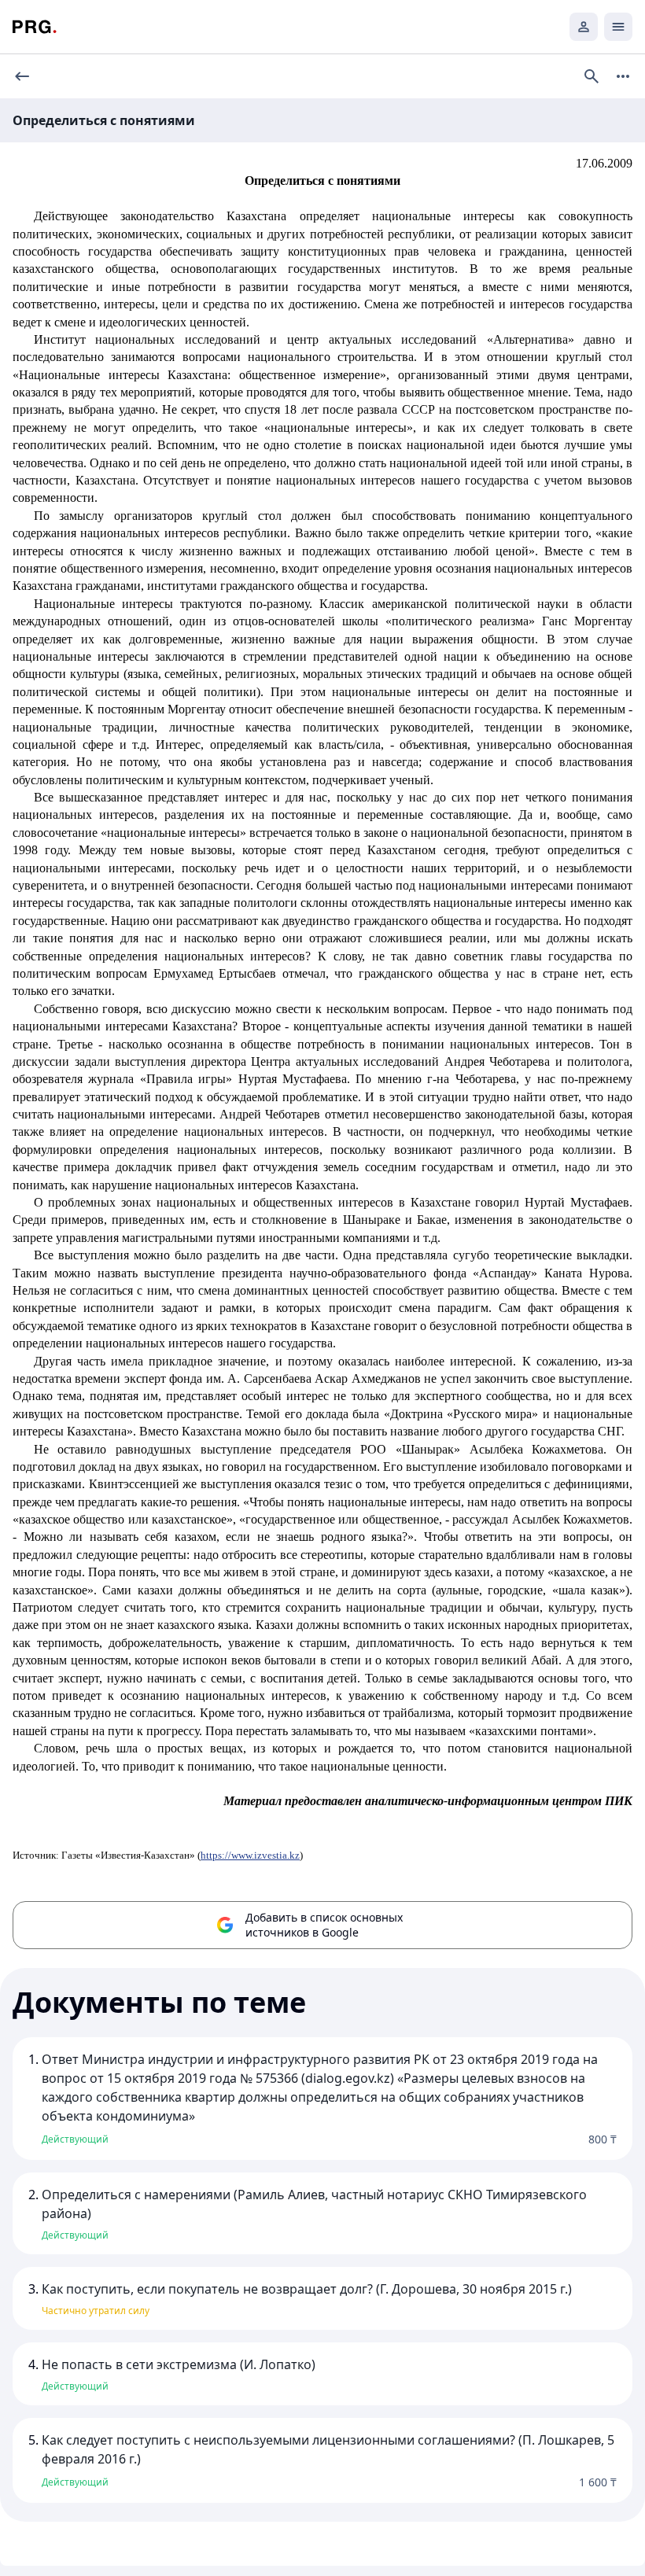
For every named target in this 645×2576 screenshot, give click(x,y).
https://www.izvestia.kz (250, 1855)
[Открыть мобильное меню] (618, 27)
